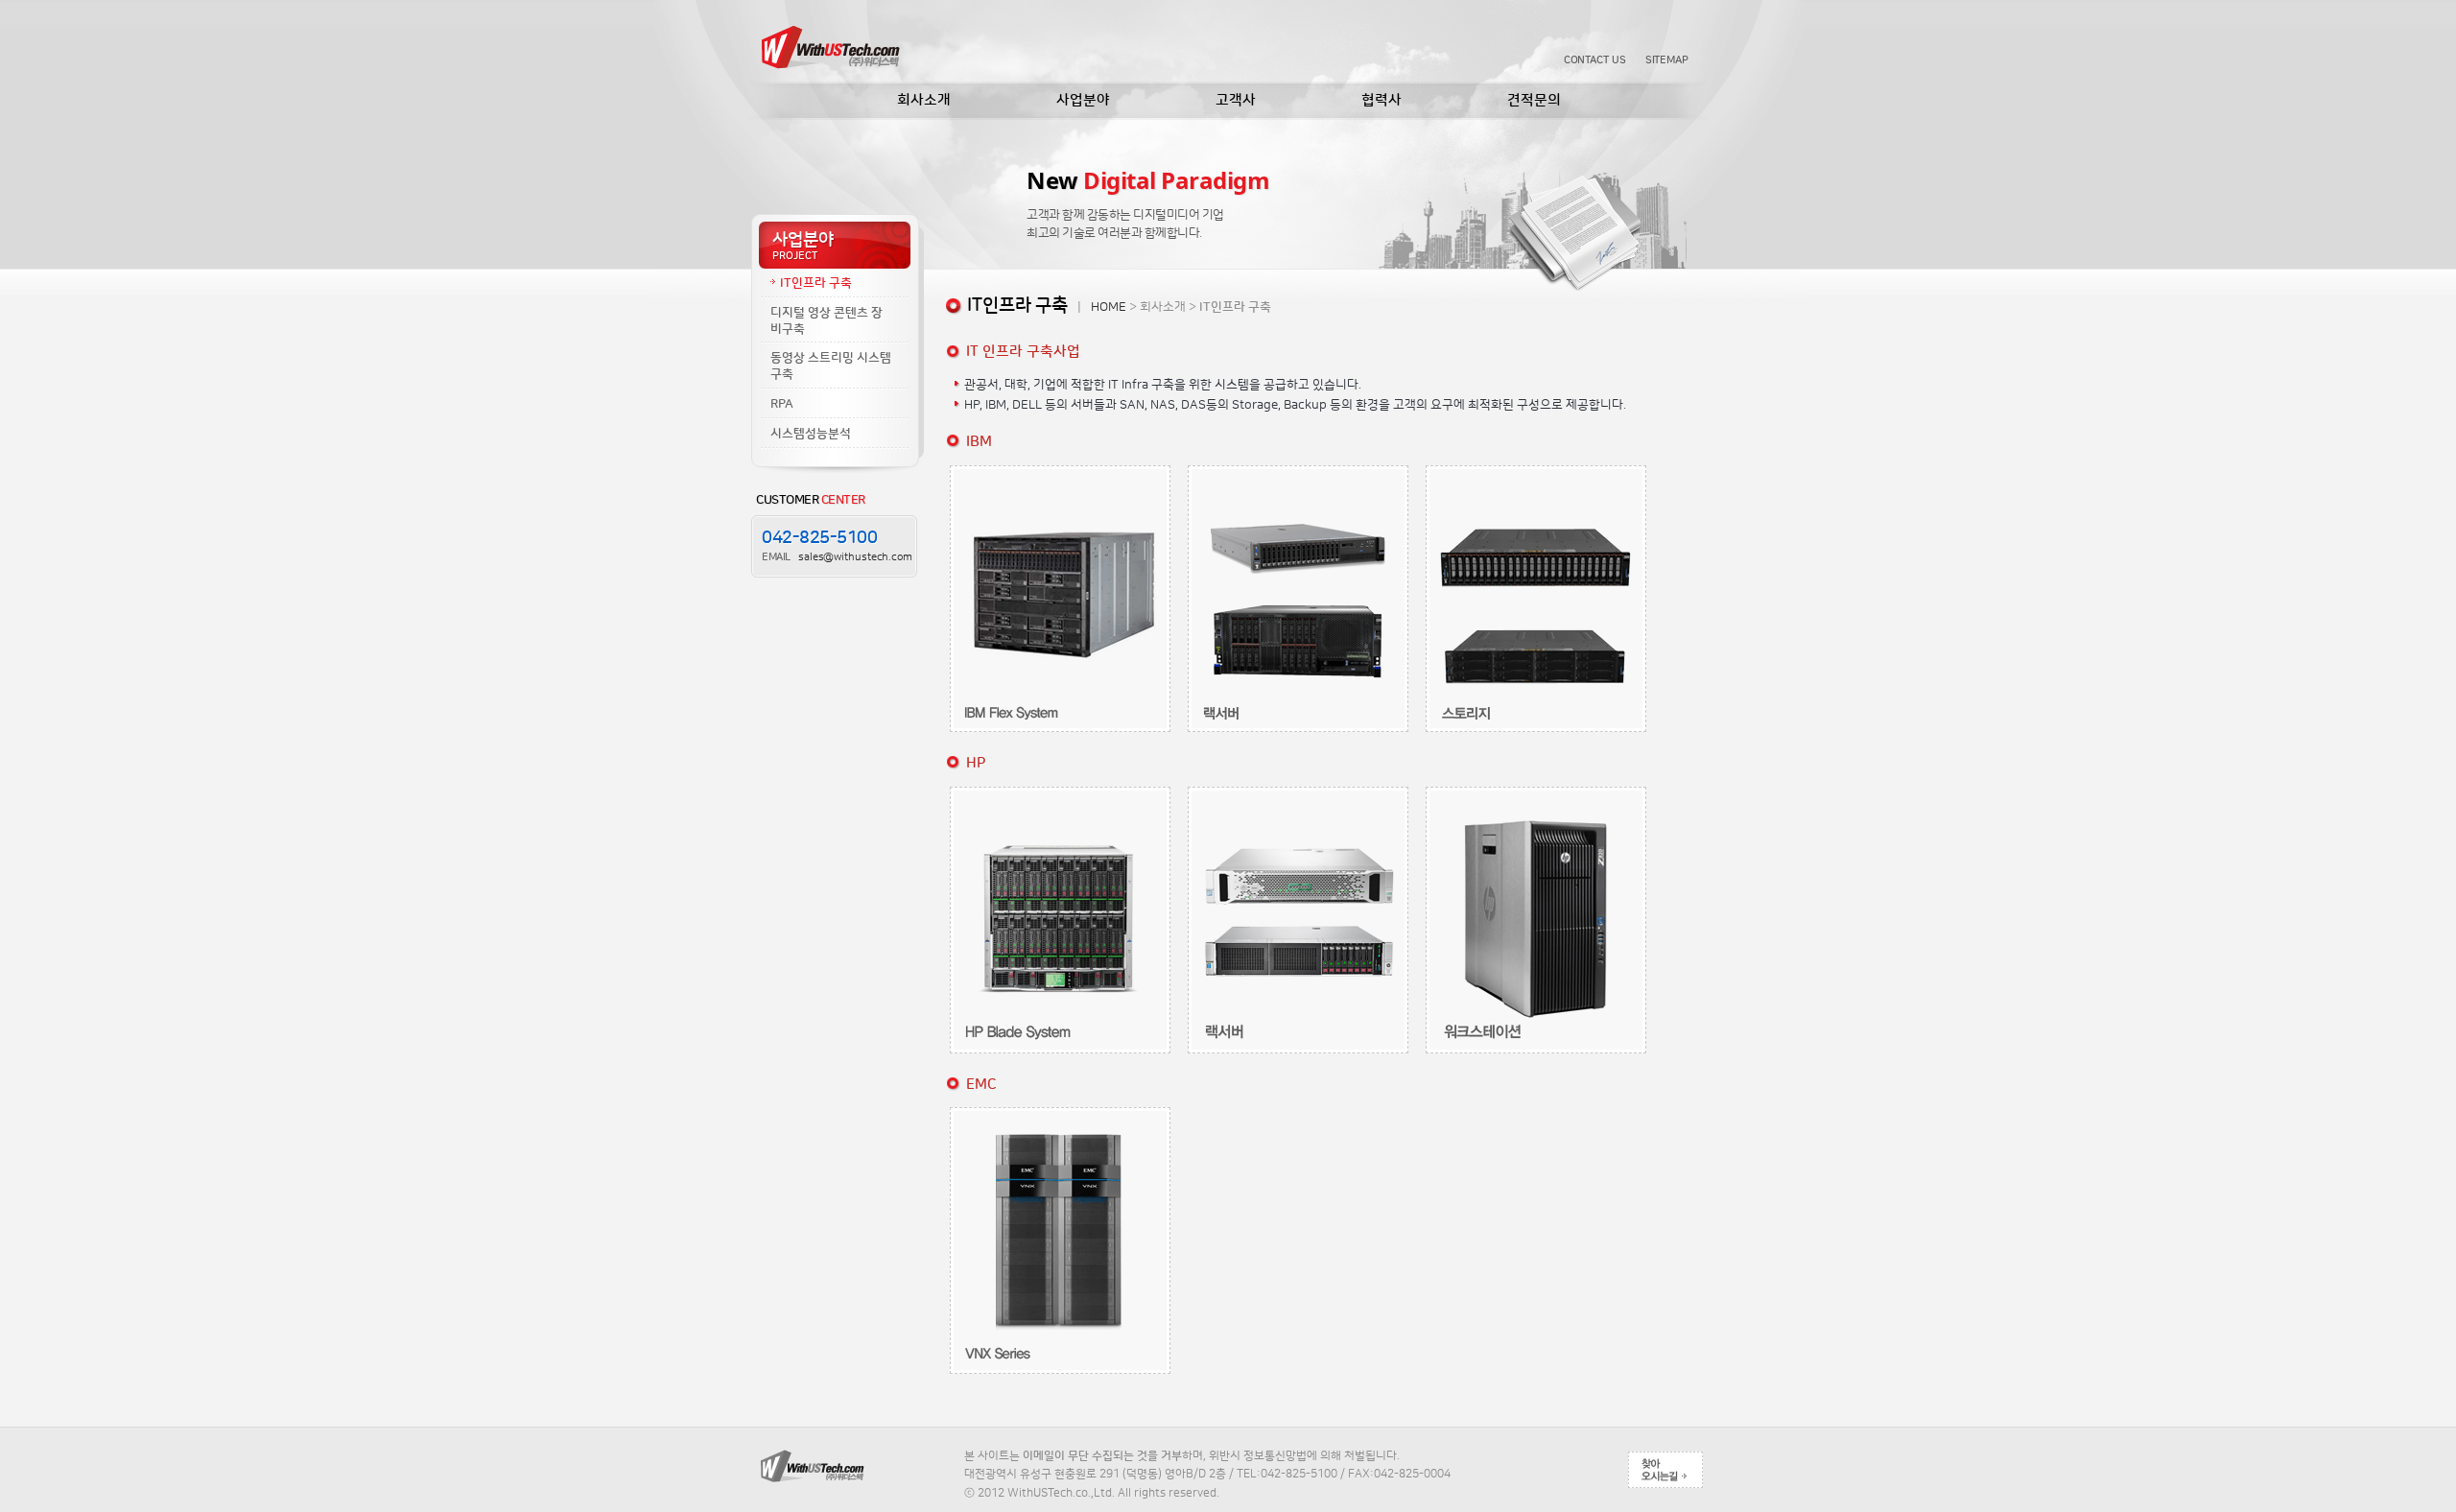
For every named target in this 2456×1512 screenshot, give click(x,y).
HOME (1109, 307)
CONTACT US (1595, 60)
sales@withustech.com (855, 557)
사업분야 (1083, 100)
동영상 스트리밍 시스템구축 (831, 366)
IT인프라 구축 (816, 283)
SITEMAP (1667, 60)
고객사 (1236, 100)
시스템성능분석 (811, 434)
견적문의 (1534, 100)
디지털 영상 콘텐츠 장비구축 (827, 321)
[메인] (830, 46)
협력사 (1381, 100)
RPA (782, 404)
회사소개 (924, 100)
